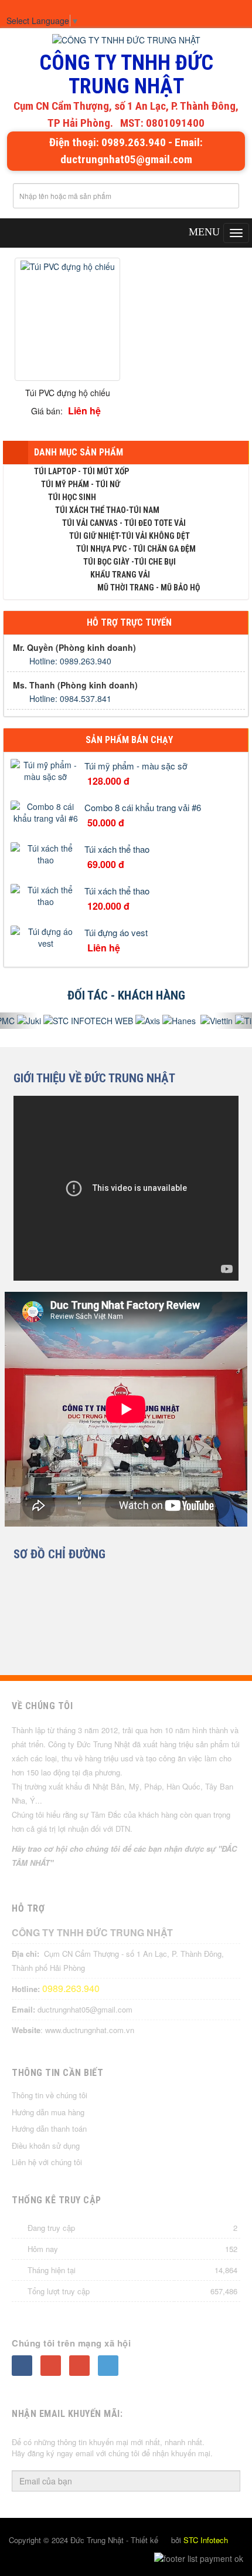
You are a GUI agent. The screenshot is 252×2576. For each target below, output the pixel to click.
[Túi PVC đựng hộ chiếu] (68, 265)
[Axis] (139, 1021)
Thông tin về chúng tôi (50, 2095)
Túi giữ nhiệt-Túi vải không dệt (130, 536)
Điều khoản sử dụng (46, 2145)
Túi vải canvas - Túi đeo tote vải (124, 523)
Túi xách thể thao (117, 849)
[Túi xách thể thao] (46, 852)
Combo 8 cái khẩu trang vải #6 (143, 807)
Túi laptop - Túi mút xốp (81, 471)
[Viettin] (207, 1021)
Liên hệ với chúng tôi (47, 2162)
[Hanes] (170, 1021)
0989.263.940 (71, 1988)
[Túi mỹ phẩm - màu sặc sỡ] (46, 769)
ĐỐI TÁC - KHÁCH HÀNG (126, 995)
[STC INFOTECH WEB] (80, 1021)
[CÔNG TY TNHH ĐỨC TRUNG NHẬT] (126, 40)
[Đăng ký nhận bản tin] (225, 2482)
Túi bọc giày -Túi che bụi (130, 562)
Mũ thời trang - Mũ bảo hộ (149, 588)
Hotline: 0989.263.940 (70, 661)
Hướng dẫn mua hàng (48, 2112)
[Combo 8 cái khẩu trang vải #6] (46, 811)
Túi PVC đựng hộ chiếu (68, 393)
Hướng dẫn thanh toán (49, 2128)
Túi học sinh (72, 497)
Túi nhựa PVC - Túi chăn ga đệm (136, 549)
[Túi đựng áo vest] (46, 936)
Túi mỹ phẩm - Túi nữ (81, 484)
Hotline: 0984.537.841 (70, 698)
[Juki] (21, 1021)
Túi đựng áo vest (116, 932)
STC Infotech (206, 2540)
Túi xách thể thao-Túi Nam (107, 510)
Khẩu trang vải (120, 575)
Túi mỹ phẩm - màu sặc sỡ (136, 766)
